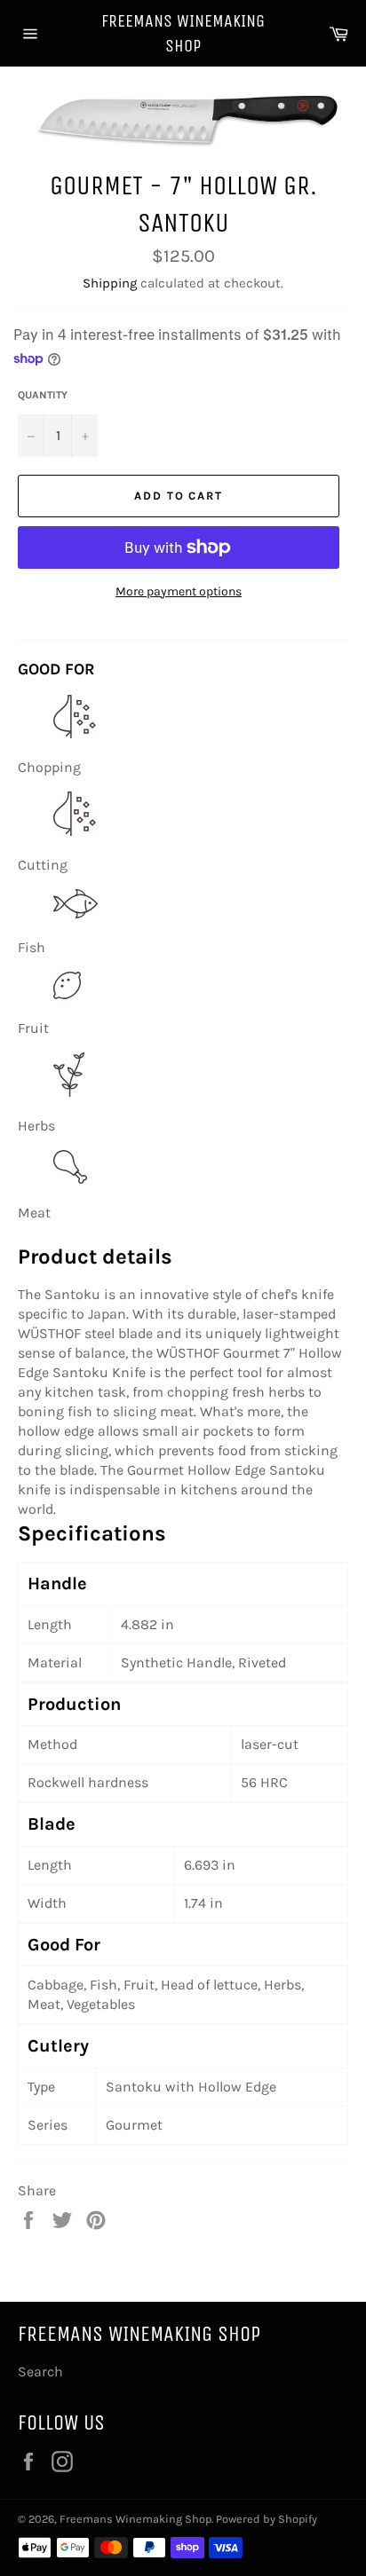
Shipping (110, 283)
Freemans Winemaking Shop (183, 33)
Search (40, 2371)
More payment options (179, 591)
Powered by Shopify (267, 2519)
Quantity (43, 395)
